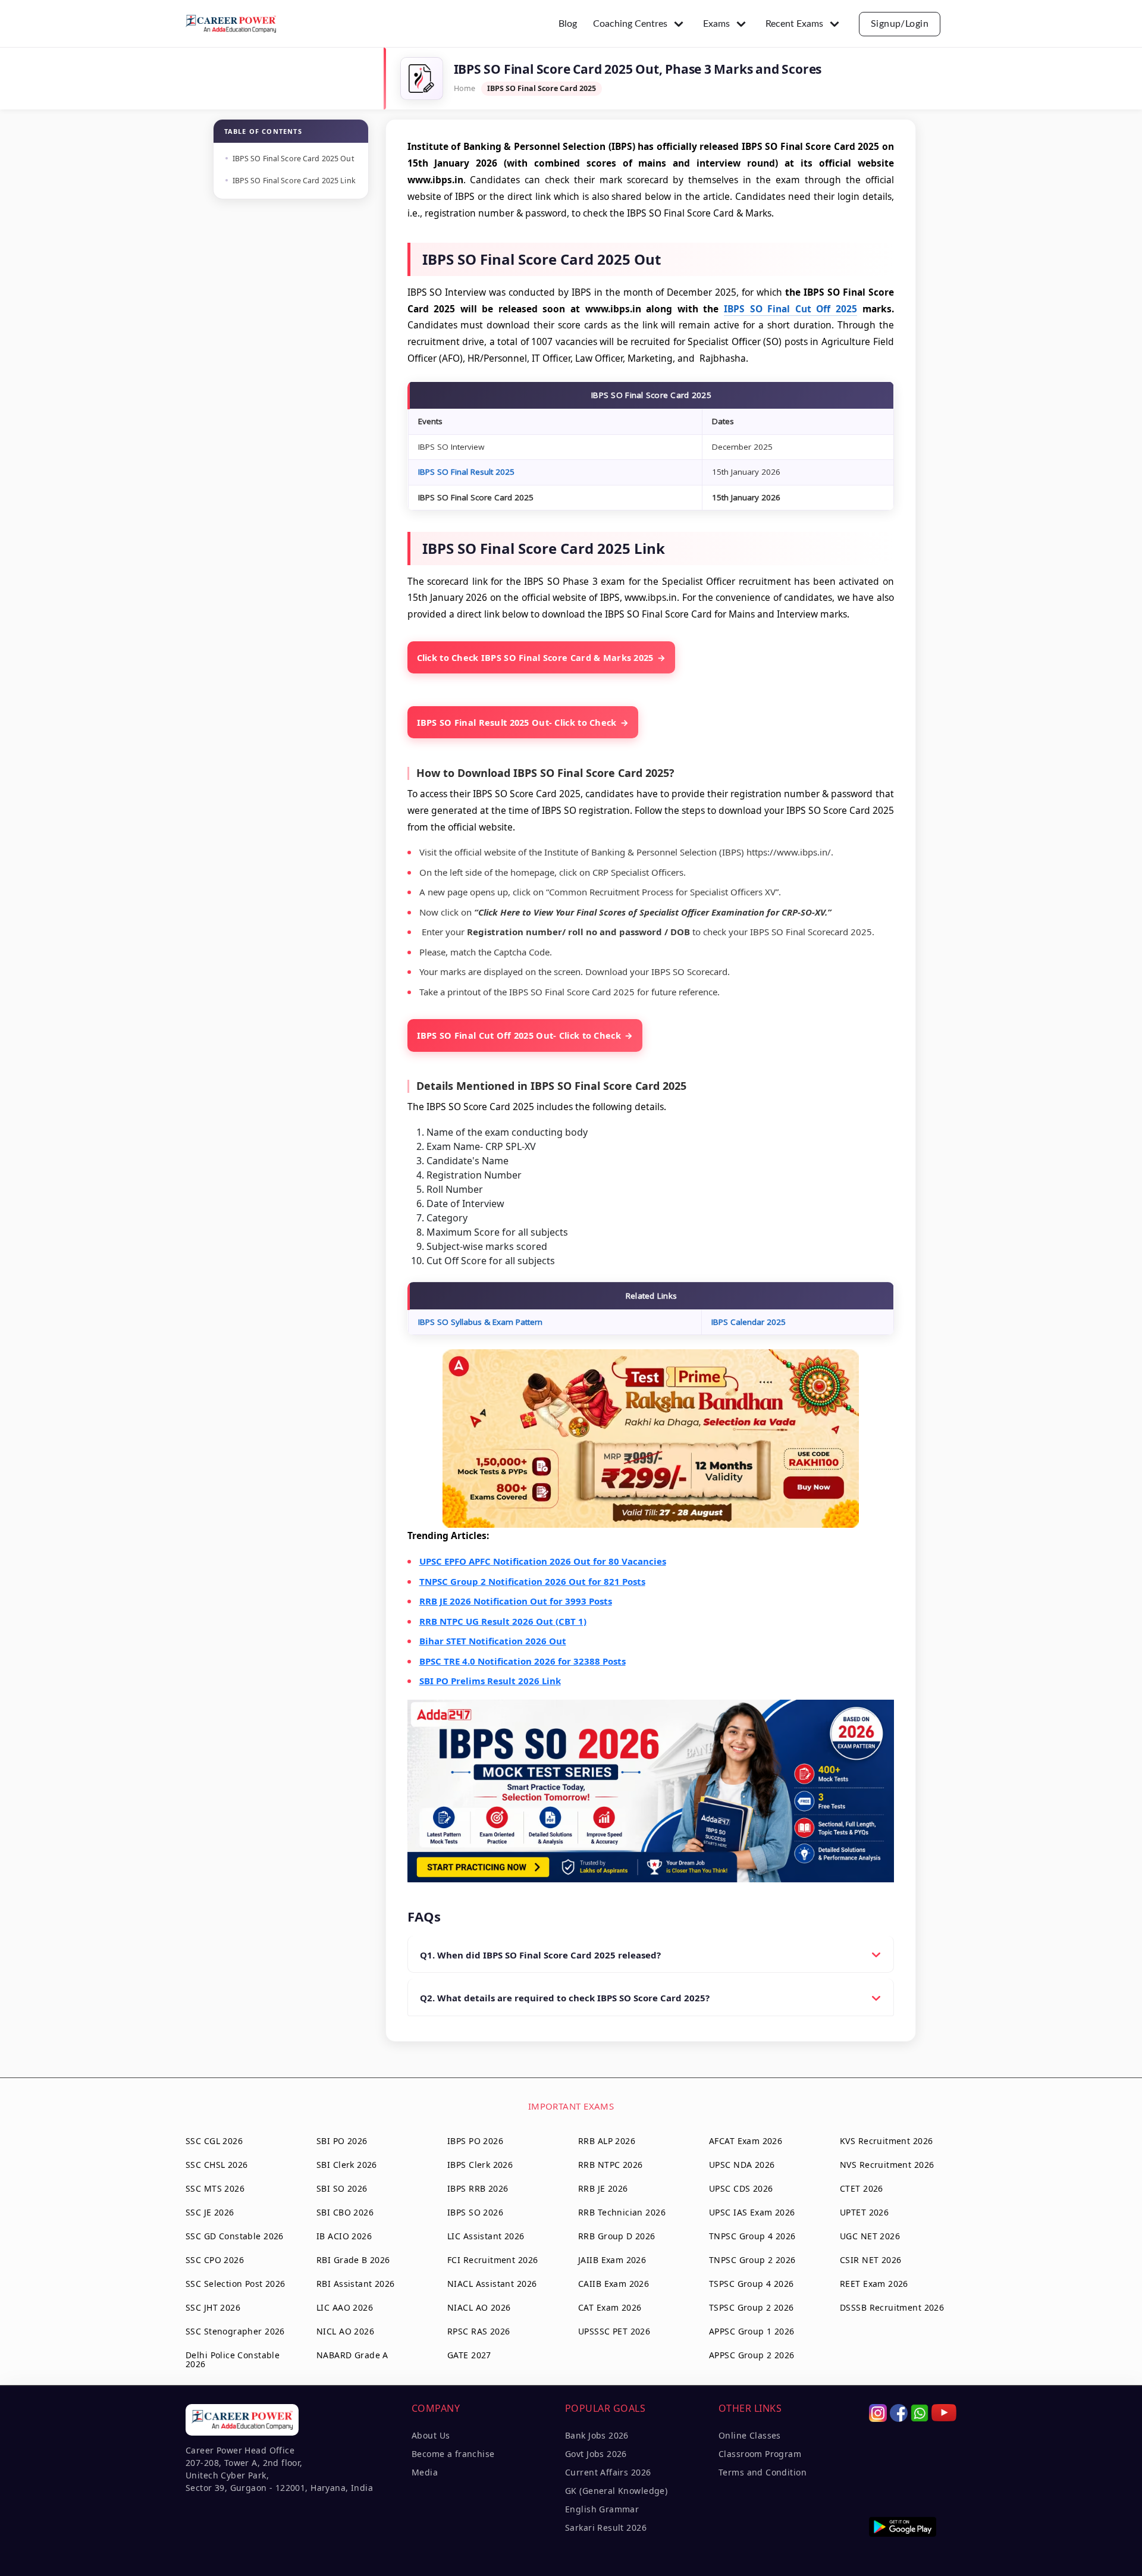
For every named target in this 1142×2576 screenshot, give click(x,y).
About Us (431, 2435)
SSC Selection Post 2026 (236, 2284)
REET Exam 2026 (874, 2284)
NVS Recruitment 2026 (887, 2165)
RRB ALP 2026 (607, 2141)
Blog (568, 24)
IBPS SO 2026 (475, 2212)
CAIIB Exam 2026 (614, 2284)
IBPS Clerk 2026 (480, 2165)
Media (425, 2472)
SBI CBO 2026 (345, 2212)
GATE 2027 (469, 2355)
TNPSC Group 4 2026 (752, 2236)
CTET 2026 (862, 2188)
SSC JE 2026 (210, 2212)
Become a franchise (453, 2454)
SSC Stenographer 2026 (235, 2331)
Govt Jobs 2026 (596, 2454)
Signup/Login (900, 24)
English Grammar (602, 2509)
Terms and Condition (763, 2472)
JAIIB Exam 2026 (612, 2260)
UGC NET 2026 (870, 2236)
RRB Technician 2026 (622, 2212)
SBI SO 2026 (342, 2188)
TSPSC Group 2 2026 (752, 2307)
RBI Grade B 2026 (353, 2260)
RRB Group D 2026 (617, 2236)
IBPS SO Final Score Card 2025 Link (294, 181)
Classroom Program (760, 2454)
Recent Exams (794, 24)
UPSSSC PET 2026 (614, 2331)
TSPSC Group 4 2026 (752, 2284)
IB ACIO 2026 (344, 2236)
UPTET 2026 (864, 2212)
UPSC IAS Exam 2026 (752, 2212)
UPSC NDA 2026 (742, 2165)
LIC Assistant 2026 (486, 2236)
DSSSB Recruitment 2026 (892, 2307)
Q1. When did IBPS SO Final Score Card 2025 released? (540, 1955)
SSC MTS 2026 (215, 2188)
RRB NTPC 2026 (610, 2165)
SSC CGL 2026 (214, 2141)
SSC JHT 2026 (213, 2307)
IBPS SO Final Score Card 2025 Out (294, 159)
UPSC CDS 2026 (741, 2188)
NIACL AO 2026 (479, 2307)
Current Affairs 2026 (608, 2472)
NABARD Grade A (352, 2355)
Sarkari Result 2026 (606, 2528)
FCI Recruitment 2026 (492, 2260)
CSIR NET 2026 (870, 2260)
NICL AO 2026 (345, 2331)
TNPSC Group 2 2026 (752, 2260)
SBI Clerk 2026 (347, 2165)
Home (465, 88)
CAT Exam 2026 (610, 2307)
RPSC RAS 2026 (479, 2331)
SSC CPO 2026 (215, 2260)
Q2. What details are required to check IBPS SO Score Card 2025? (565, 1998)
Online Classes (750, 2435)
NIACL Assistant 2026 (492, 2284)
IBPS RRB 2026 (478, 2188)
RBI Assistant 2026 (356, 2284)
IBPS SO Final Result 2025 (466, 472)
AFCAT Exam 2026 (746, 2141)
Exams (716, 24)
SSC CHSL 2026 (217, 2165)
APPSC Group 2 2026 (752, 2355)
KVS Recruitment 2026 (886, 2141)
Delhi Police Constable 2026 (233, 2359)
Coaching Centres (630, 24)
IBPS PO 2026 (475, 2141)
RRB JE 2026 (603, 2188)
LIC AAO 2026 (345, 2307)
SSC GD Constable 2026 (235, 2236)
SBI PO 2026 (342, 2141)
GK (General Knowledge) (616, 2491)
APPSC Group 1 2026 (752, 2331)
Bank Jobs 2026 (597, 2435)
